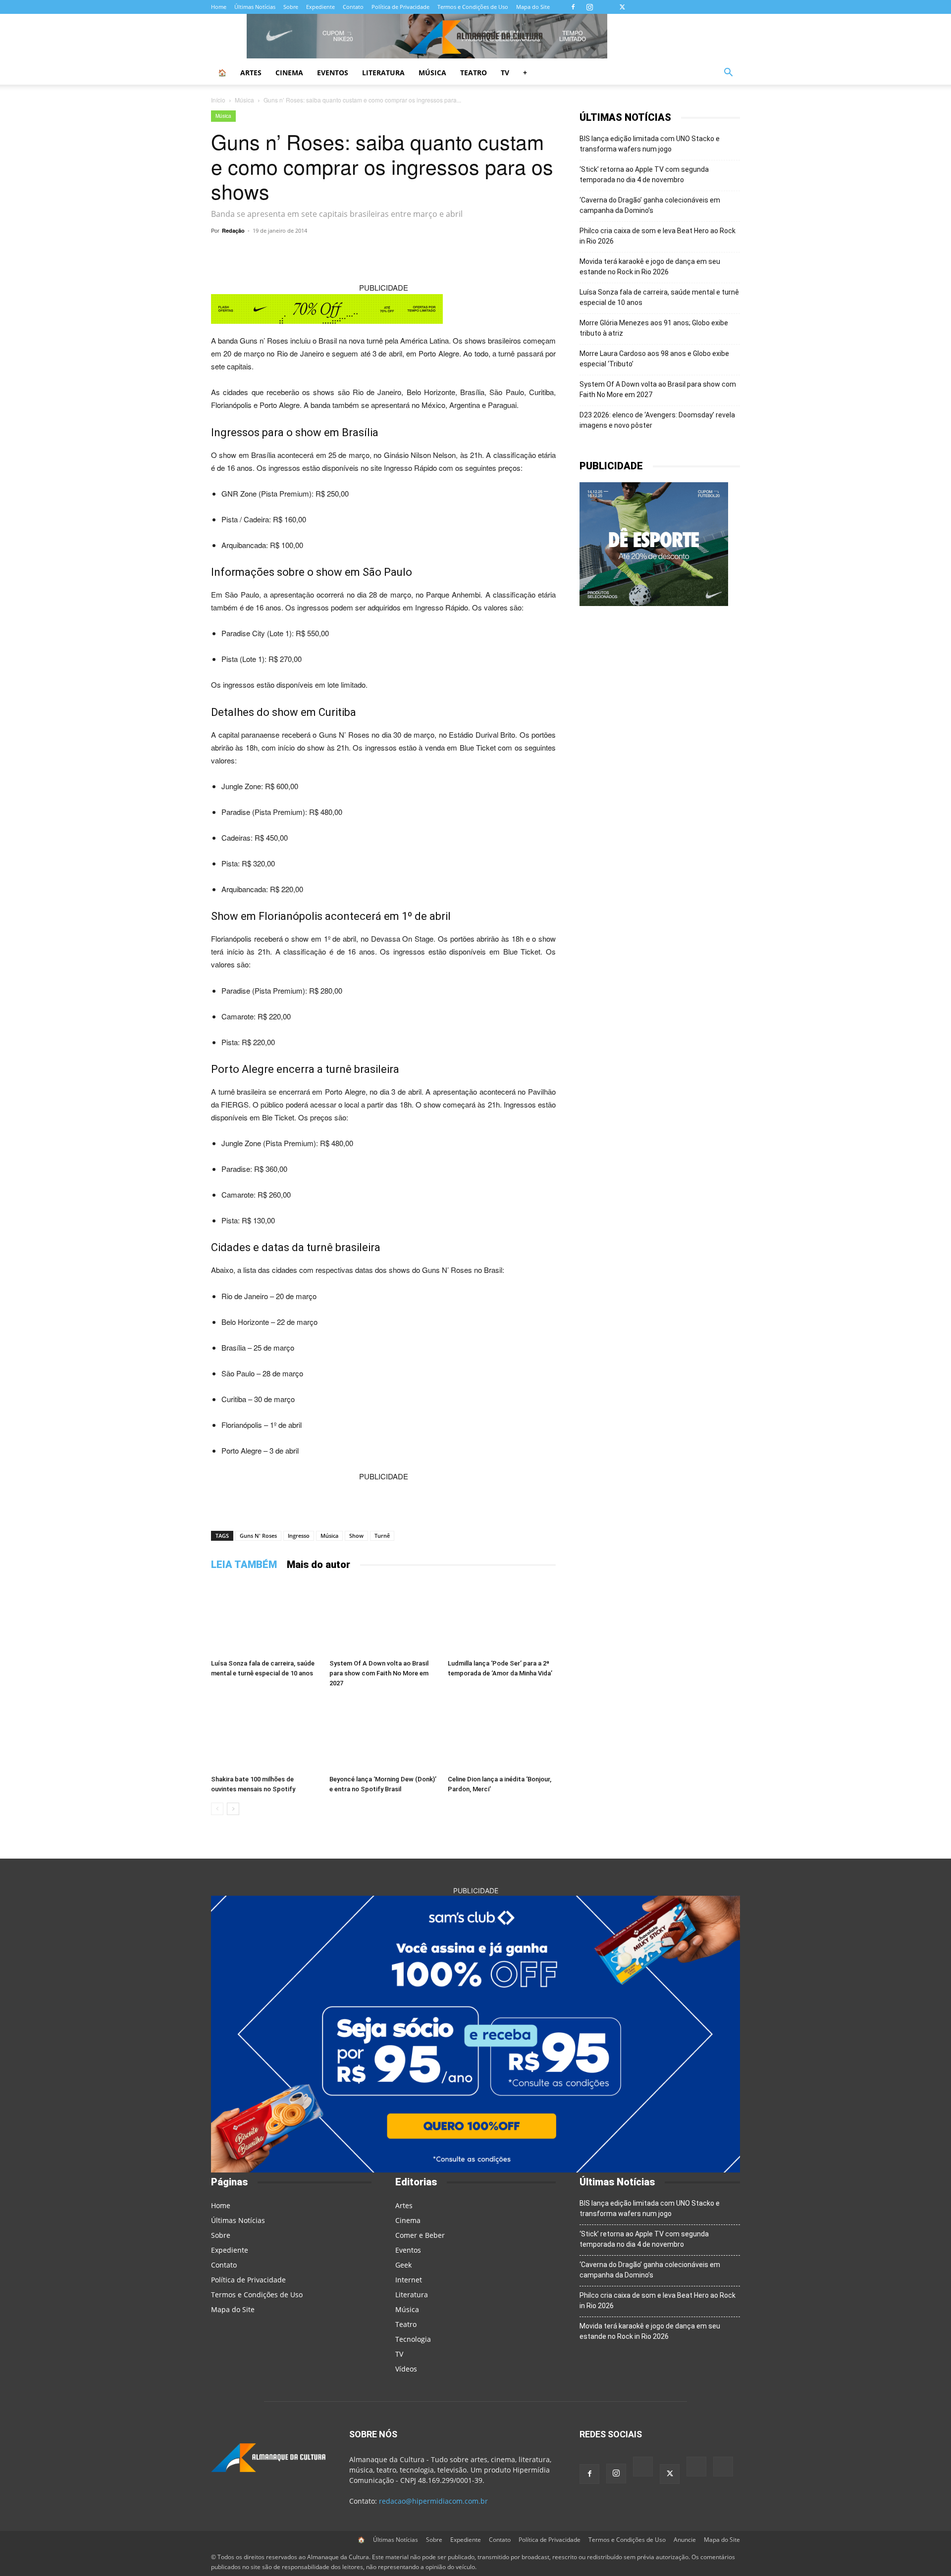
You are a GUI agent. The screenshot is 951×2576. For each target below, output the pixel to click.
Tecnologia (413, 2339)
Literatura (383, 73)
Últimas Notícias (255, 7)
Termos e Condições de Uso (473, 7)
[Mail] (606, 7)
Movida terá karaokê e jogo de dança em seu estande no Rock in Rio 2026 (650, 267)
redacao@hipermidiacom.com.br (433, 2501)
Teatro (474, 73)
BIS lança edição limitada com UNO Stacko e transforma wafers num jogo (650, 144)
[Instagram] (589, 7)
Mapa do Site (533, 7)
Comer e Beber (420, 2235)
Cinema (289, 73)
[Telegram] (346, 253)
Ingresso (299, 1536)
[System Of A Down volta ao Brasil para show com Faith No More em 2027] (383, 1618)
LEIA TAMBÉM (244, 1565)
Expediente (320, 7)
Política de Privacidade (400, 7)
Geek (403, 2265)
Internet (409, 2280)
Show (356, 1536)
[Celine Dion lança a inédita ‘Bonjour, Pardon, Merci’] (502, 1734)
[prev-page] (217, 1809)
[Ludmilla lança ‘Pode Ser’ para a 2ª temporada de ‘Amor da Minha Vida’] (502, 1618)
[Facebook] (573, 7)
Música (432, 73)
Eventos (333, 73)
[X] (622, 7)
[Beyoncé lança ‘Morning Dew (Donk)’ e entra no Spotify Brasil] (383, 1734)
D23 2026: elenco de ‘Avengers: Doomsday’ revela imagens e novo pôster (657, 420)
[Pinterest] (414, 253)
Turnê (382, 1536)
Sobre (291, 7)
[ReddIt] (437, 253)
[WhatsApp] (323, 253)
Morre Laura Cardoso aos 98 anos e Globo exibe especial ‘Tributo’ (654, 359)
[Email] (482, 253)
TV (505, 73)
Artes (251, 73)
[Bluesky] (638, 7)
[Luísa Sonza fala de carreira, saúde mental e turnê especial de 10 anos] (265, 1618)
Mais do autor (318, 1565)
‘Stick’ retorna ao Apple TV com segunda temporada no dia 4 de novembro (644, 175)
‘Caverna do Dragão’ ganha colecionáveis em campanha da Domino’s (650, 205)
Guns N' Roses (258, 1536)
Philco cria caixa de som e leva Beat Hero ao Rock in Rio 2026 (658, 236)
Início (218, 100)
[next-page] (233, 1809)
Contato (353, 7)
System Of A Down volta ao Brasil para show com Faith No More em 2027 (379, 1673)
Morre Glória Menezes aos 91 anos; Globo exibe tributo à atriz (654, 328)
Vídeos (406, 2369)
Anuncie (685, 2540)
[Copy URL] (300, 253)
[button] (728, 74)
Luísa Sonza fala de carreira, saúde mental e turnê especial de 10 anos (659, 297)
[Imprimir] (505, 253)
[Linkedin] (460, 253)
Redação (233, 230)
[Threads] (655, 7)
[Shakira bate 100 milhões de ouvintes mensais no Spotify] (265, 1734)
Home (219, 7)
